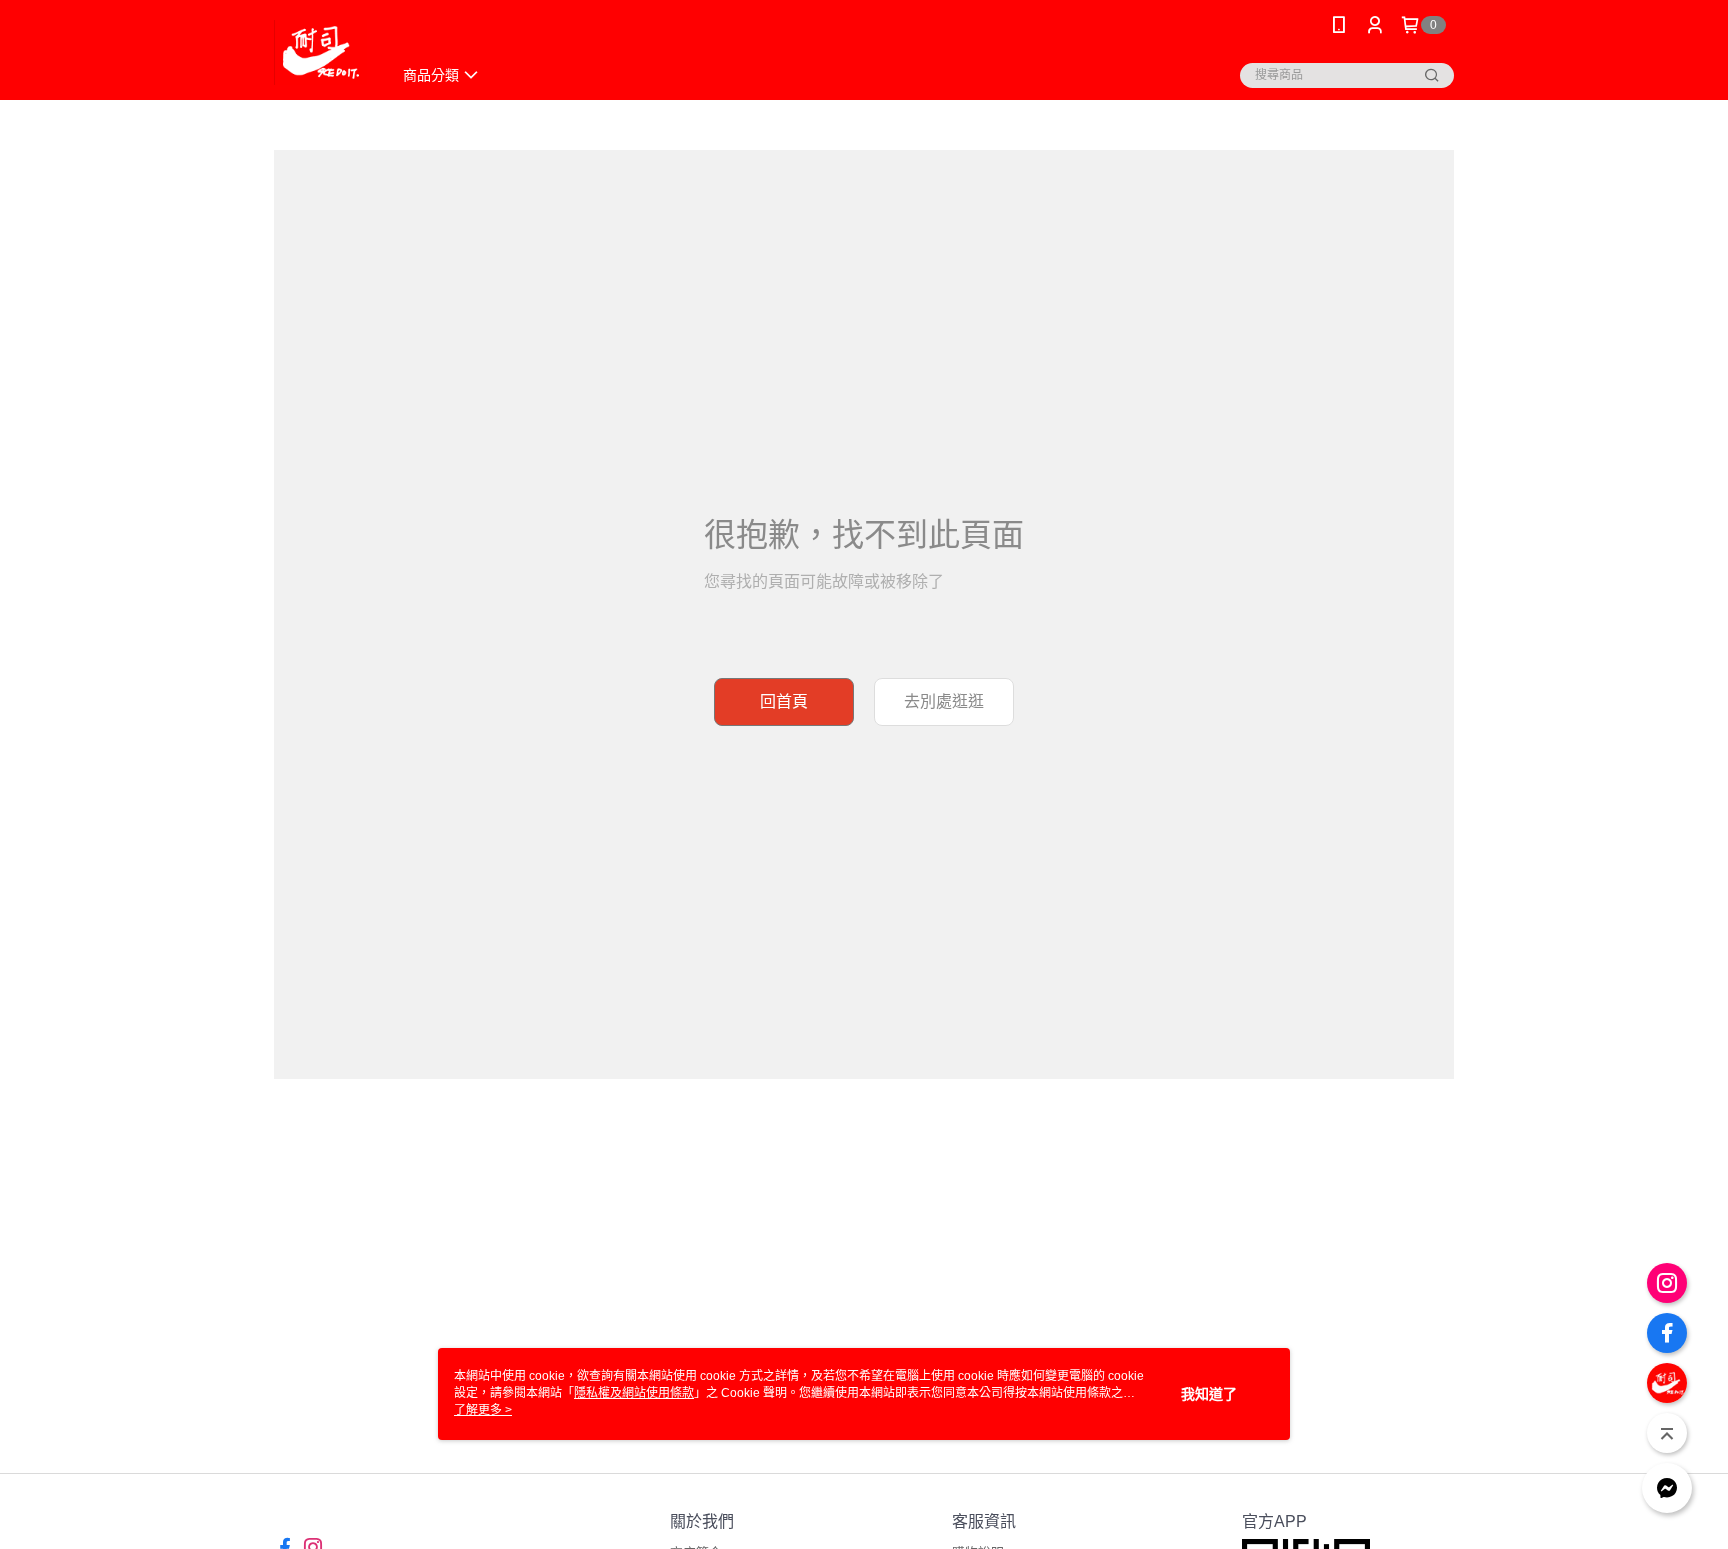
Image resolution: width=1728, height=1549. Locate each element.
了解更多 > (483, 1410)
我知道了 (1209, 1394)
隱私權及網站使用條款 (634, 1393)
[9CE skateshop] (320, 52)
